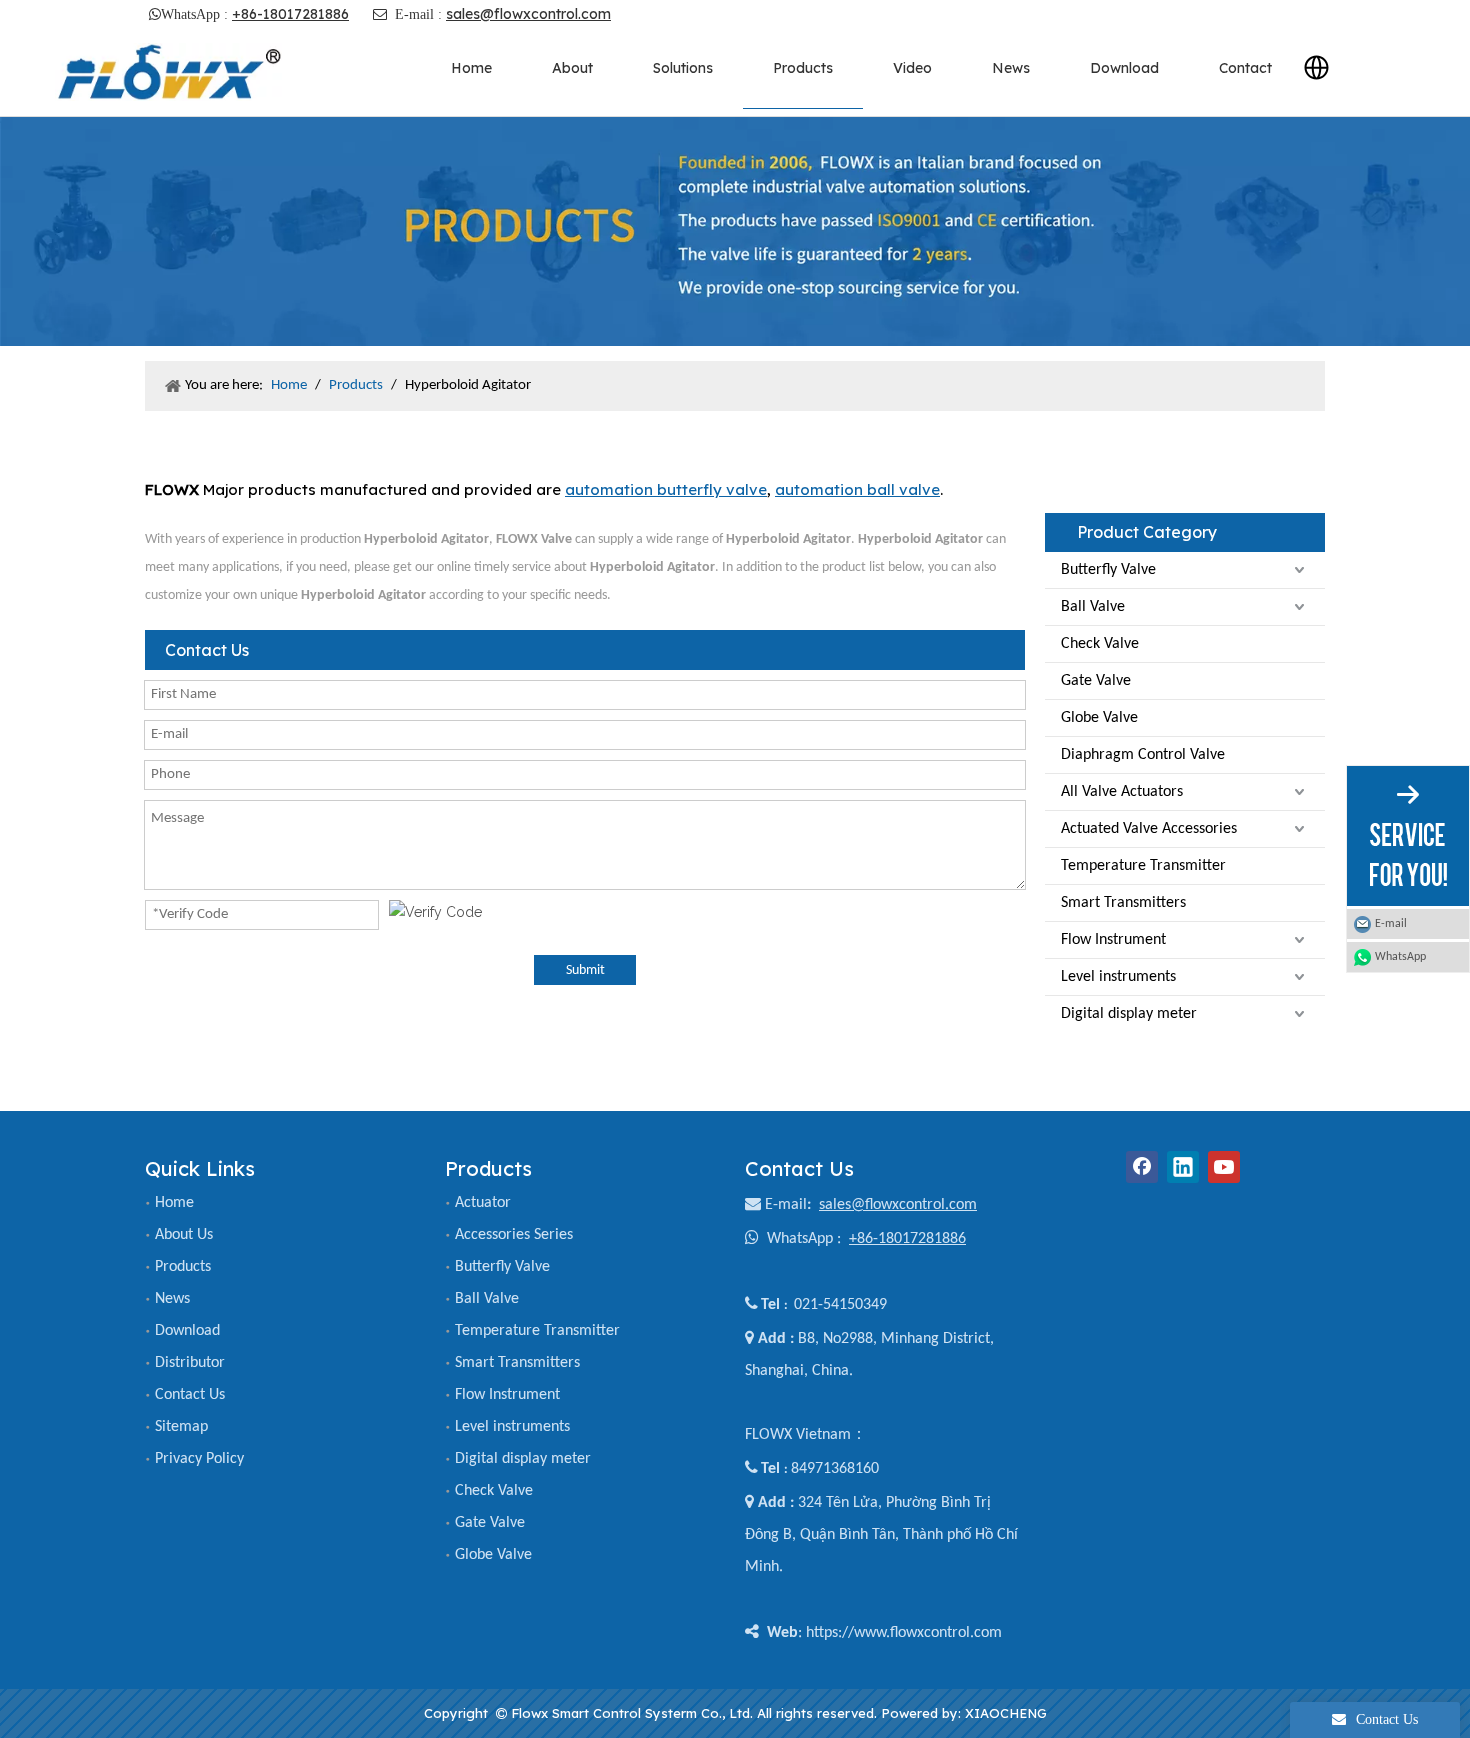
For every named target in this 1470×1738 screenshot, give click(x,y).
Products (183, 1267)
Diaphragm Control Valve (1143, 755)
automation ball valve (857, 489)
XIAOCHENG (1006, 1713)
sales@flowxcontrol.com (528, 14)
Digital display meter (1129, 1014)
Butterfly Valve (1108, 570)
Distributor (190, 1363)
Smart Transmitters (1123, 903)
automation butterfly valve (666, 489)
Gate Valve (1096, 681)
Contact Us (190, 1395)
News (172, 1299)
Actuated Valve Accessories (1149, 829)
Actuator (483, 1203)
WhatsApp (1400, 957)
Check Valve (1100, 644)
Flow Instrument (1113, 940)
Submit (585, 970)
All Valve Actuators (1122, 792)
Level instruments (1118, 977)
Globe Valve (1099, 718)
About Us (184, 1235)
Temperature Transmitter (1143, 866)
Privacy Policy (199, 1459)
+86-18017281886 (290, 14)
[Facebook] (1142, 1167)
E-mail (786, 1205)
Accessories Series (514, 1235)
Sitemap (181, 1427)
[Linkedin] (1183, 1167)
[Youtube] (1224, 1167)
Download (187, 1331)
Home (174, 1203)
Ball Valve (1093, 607)
